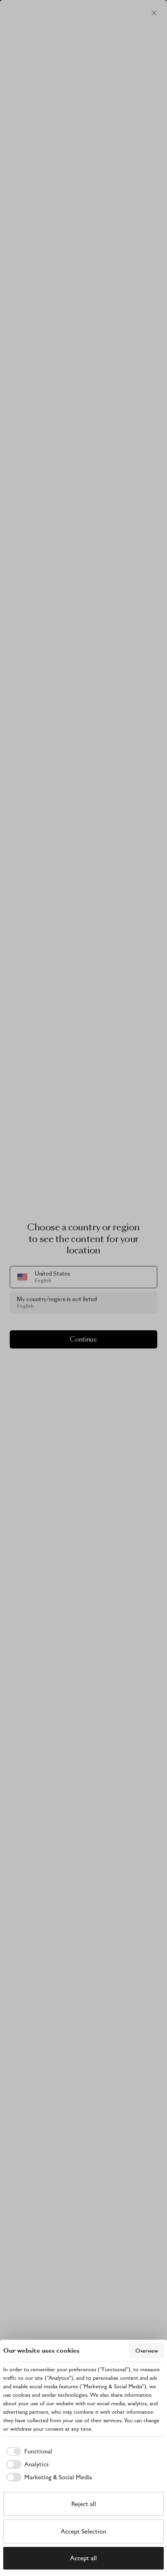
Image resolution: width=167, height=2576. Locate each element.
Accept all (83, 2558)
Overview (147, 2351)
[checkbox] (28, 2451)
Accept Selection (83, 2531)
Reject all (84, 2504)
